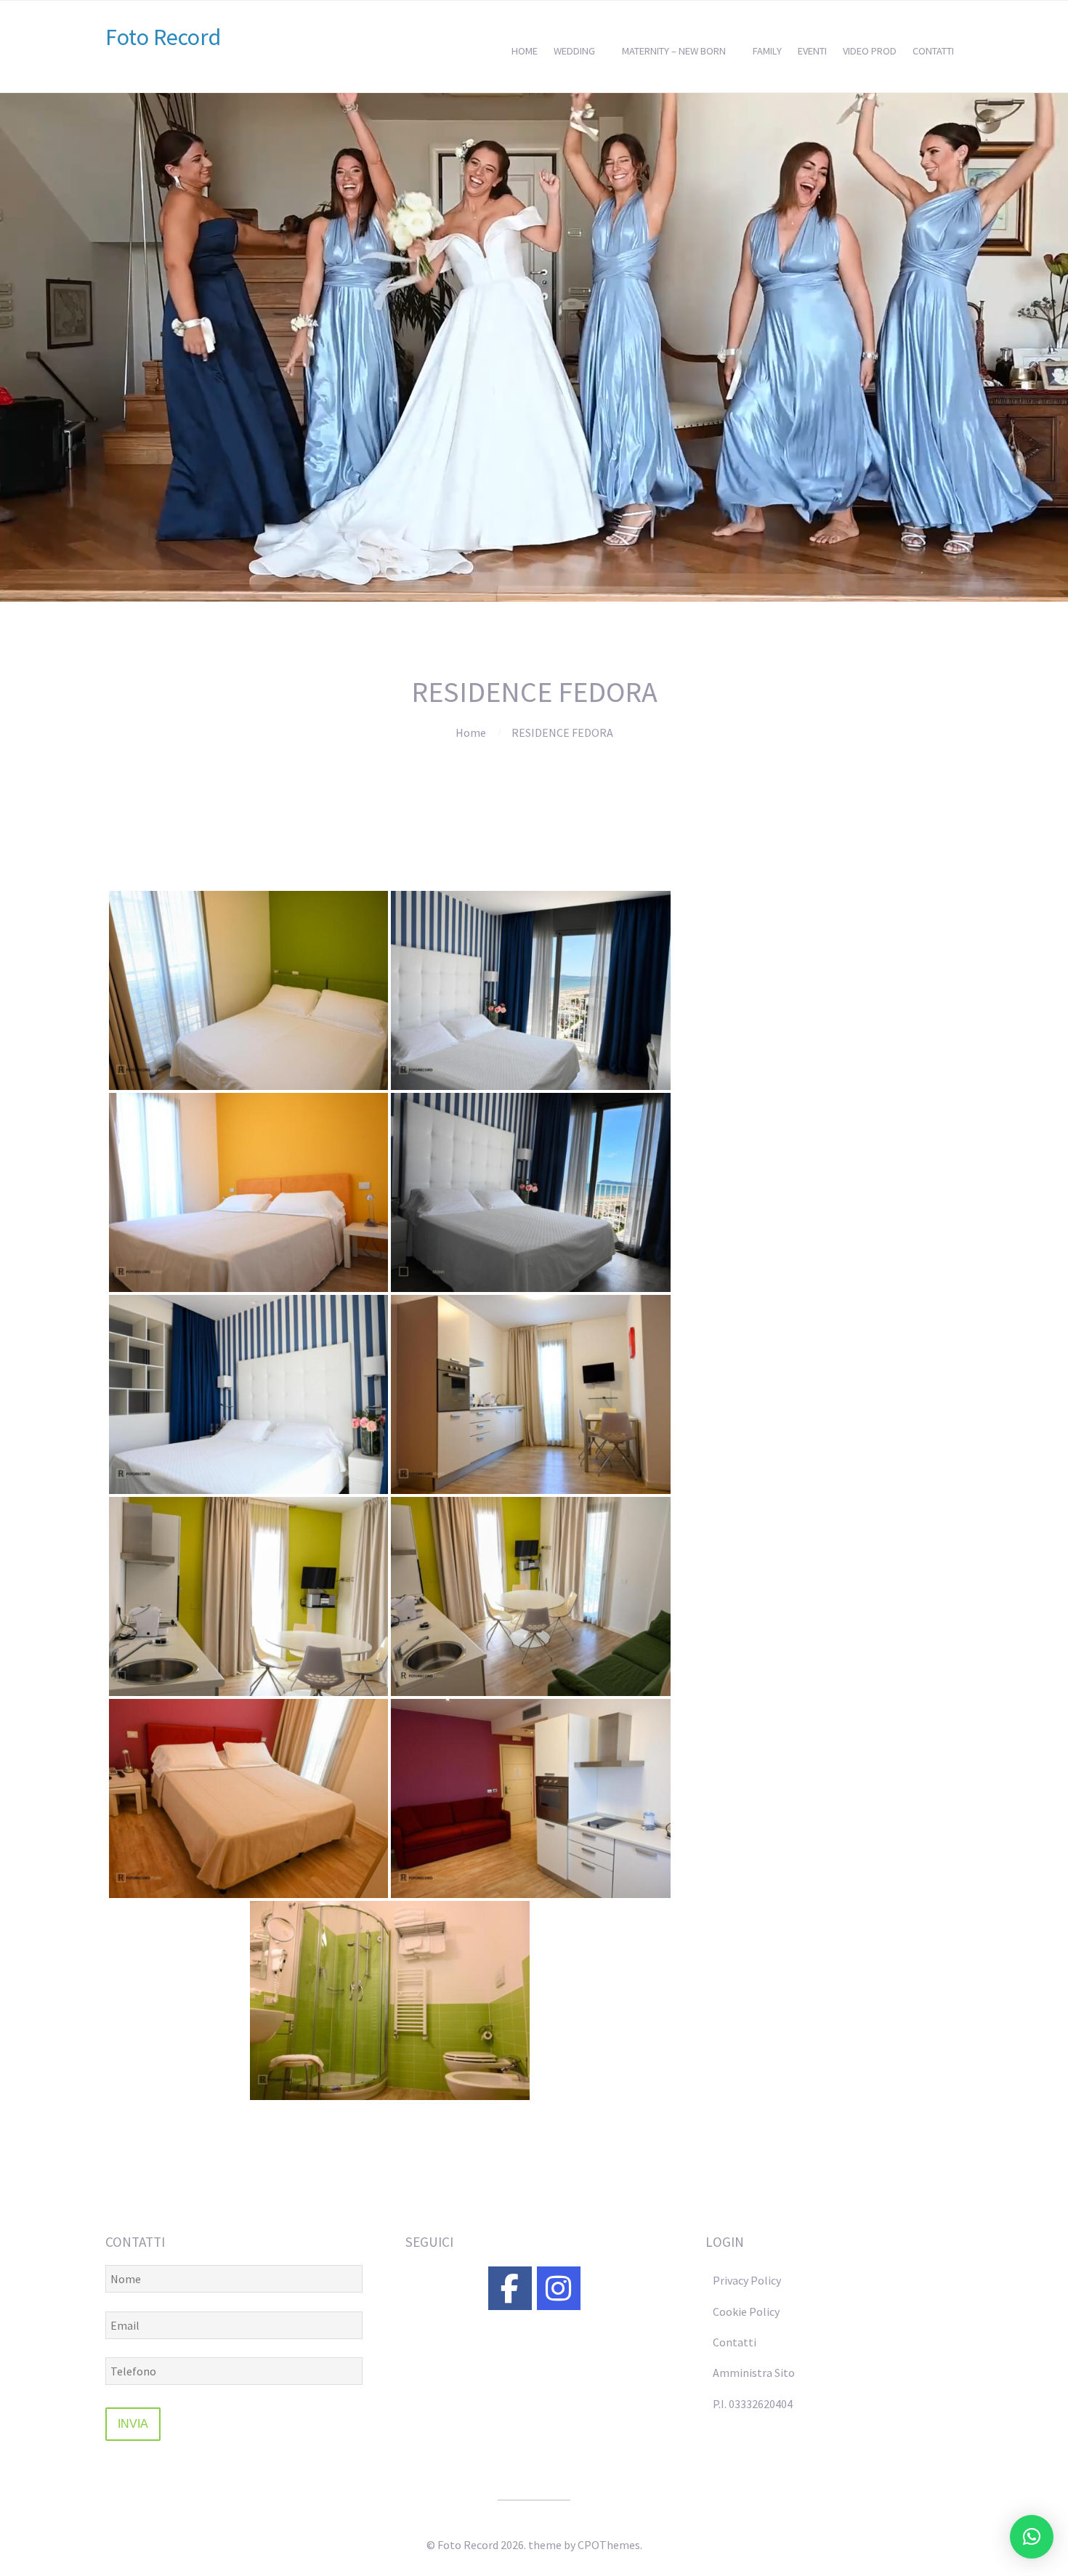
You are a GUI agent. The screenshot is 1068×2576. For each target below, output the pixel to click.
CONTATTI (933, 51)
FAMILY (767, 51)
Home (471, 732)
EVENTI (812, 51)
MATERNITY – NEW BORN (674, 51)
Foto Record (163, 37)
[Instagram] (559, 2288)
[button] (1032, 2537)
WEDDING (574, 51)
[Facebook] (510, 2288)
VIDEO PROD (870, 51)
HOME (525, 51)
